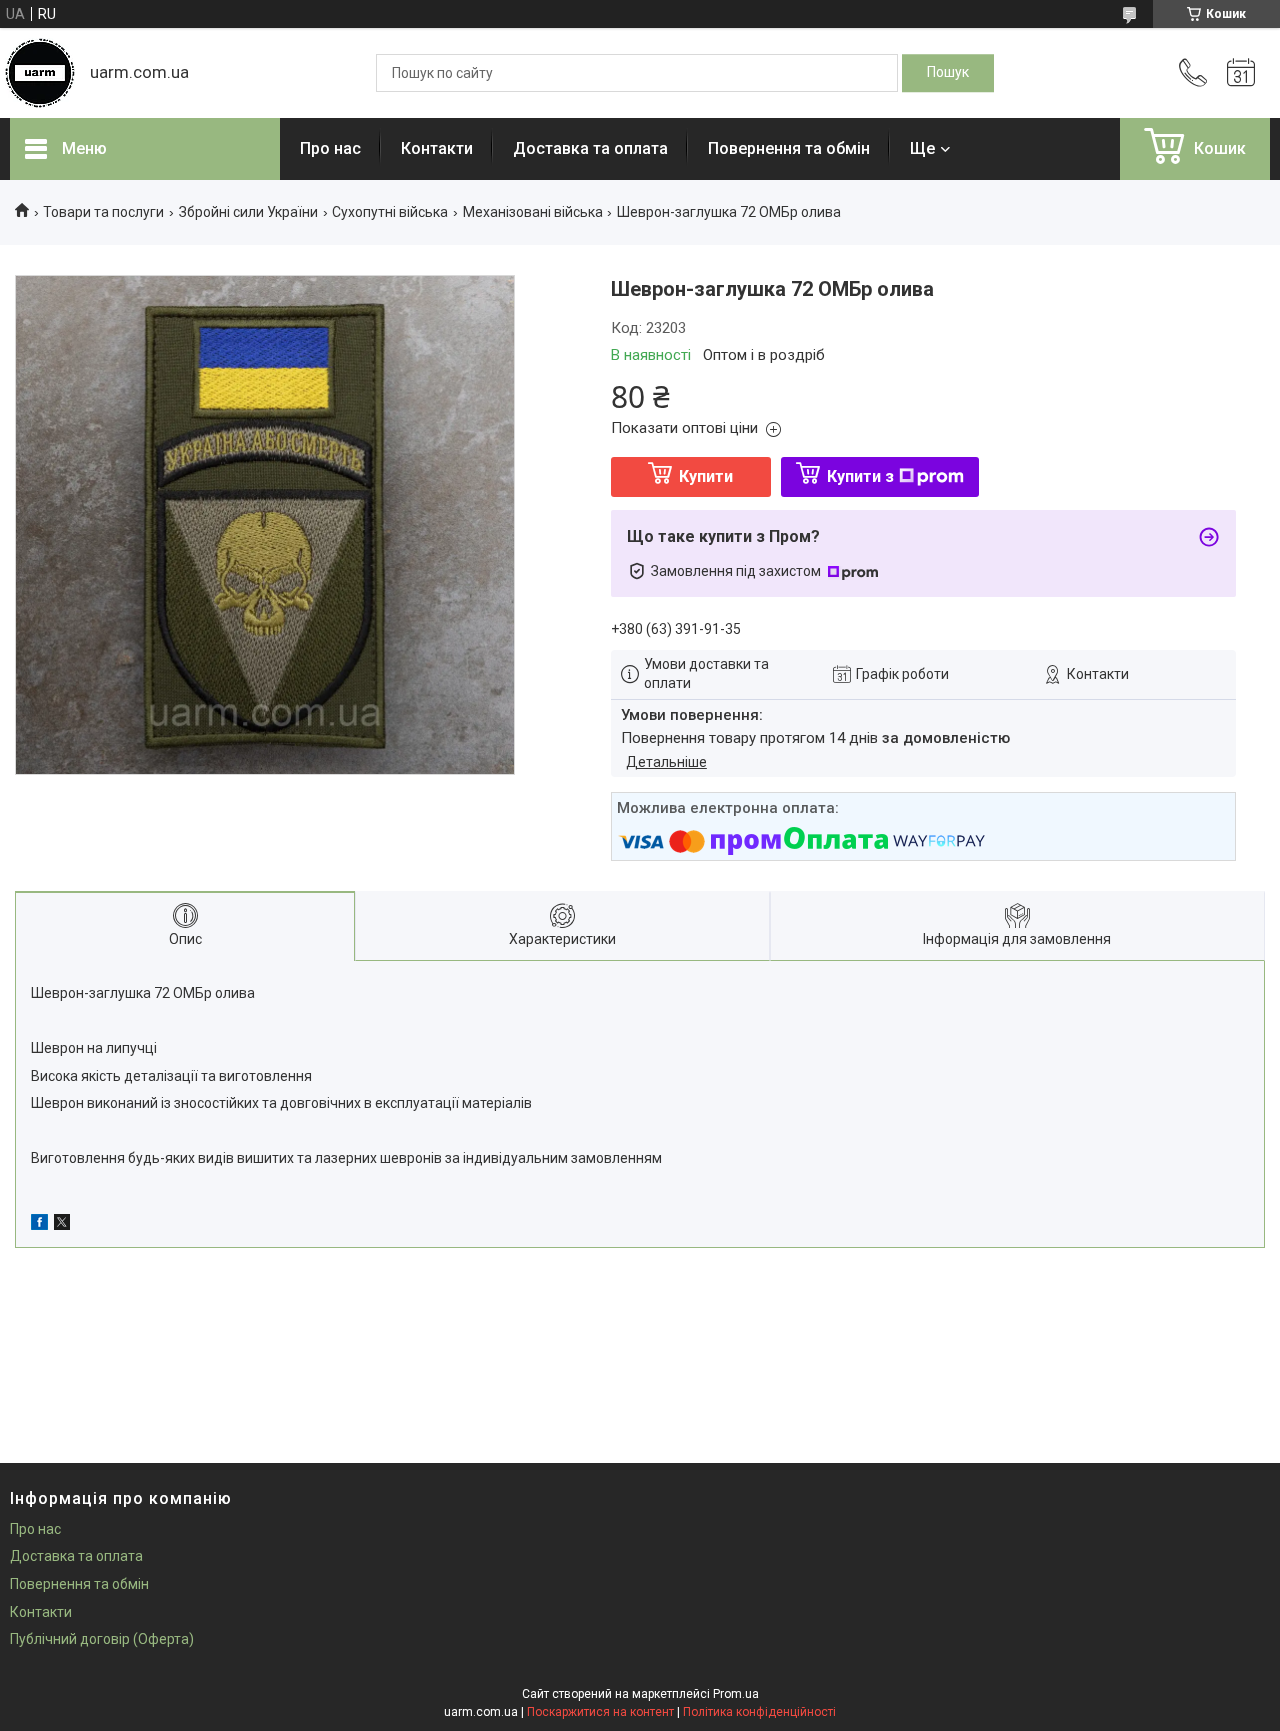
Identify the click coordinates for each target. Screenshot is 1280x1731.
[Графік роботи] (1241, 73)
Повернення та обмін (789, 148)
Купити (706, 476)
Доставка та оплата (590, 148)
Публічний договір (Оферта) (102, 1639)
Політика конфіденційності (759, 1712)
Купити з (860, 476)
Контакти (437, 148)
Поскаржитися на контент (600, 1712)
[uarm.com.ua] (40, 73)
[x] (62, 1225)
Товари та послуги (103, 212)
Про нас (330, 148)
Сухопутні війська (390, 212)
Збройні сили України (248, 212)
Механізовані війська (533, 212)
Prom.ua (736, 1694)
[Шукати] (948, 73)
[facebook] (39, 1225)
